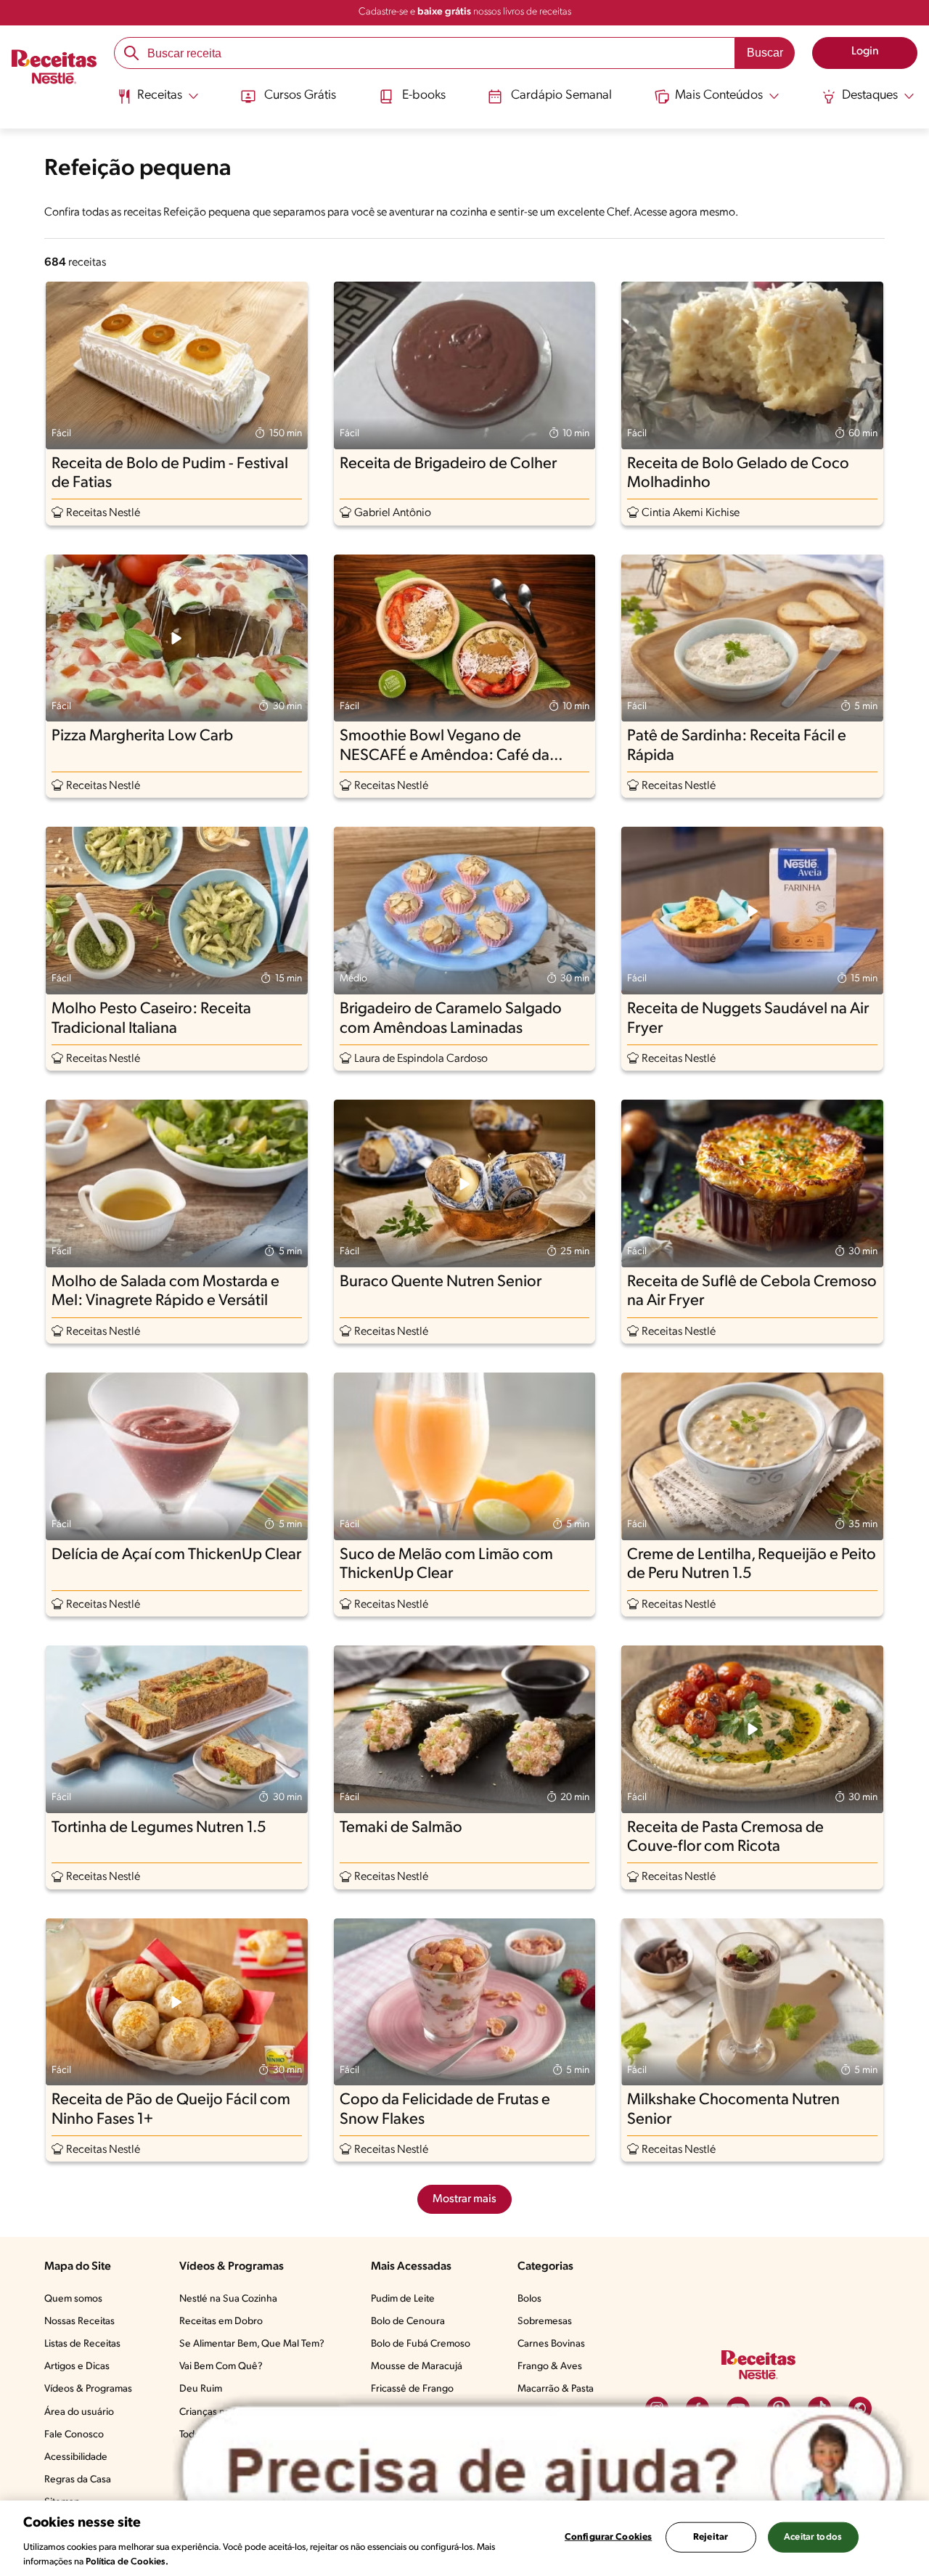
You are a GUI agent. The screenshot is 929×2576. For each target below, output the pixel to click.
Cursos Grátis (300, 96)
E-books (424, 96)
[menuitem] (158, 102)
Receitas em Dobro (221, 2322)
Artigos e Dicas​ (77, 2367)
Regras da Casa (78, 2480)
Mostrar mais (464, 2199)
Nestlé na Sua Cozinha (228, 2299)
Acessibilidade (76, 2457)
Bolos (529, 2299)
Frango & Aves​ (550, 2367)
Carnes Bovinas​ (551, 2344)
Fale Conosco (74, 2435)
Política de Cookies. (127, 2561)
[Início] (54, 69)
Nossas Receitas (79, 2322)
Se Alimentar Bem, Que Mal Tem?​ (252, 2344)
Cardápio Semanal (561, 96)
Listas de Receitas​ (82, 2344)
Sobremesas (545, 2322)
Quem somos (73, 2299)
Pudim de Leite (403, 2299)
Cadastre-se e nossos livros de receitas (465, 12)
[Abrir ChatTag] (543, 2473)
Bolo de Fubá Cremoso (421, 2344)
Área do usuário (79, 2412)
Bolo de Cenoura (408, 2322)
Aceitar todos (813, 2537)
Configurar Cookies (608, 2537)
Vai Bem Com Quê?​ (221, 2367)
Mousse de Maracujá (417, 2367)
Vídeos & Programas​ (88, 2389)
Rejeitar (711, 2537)
